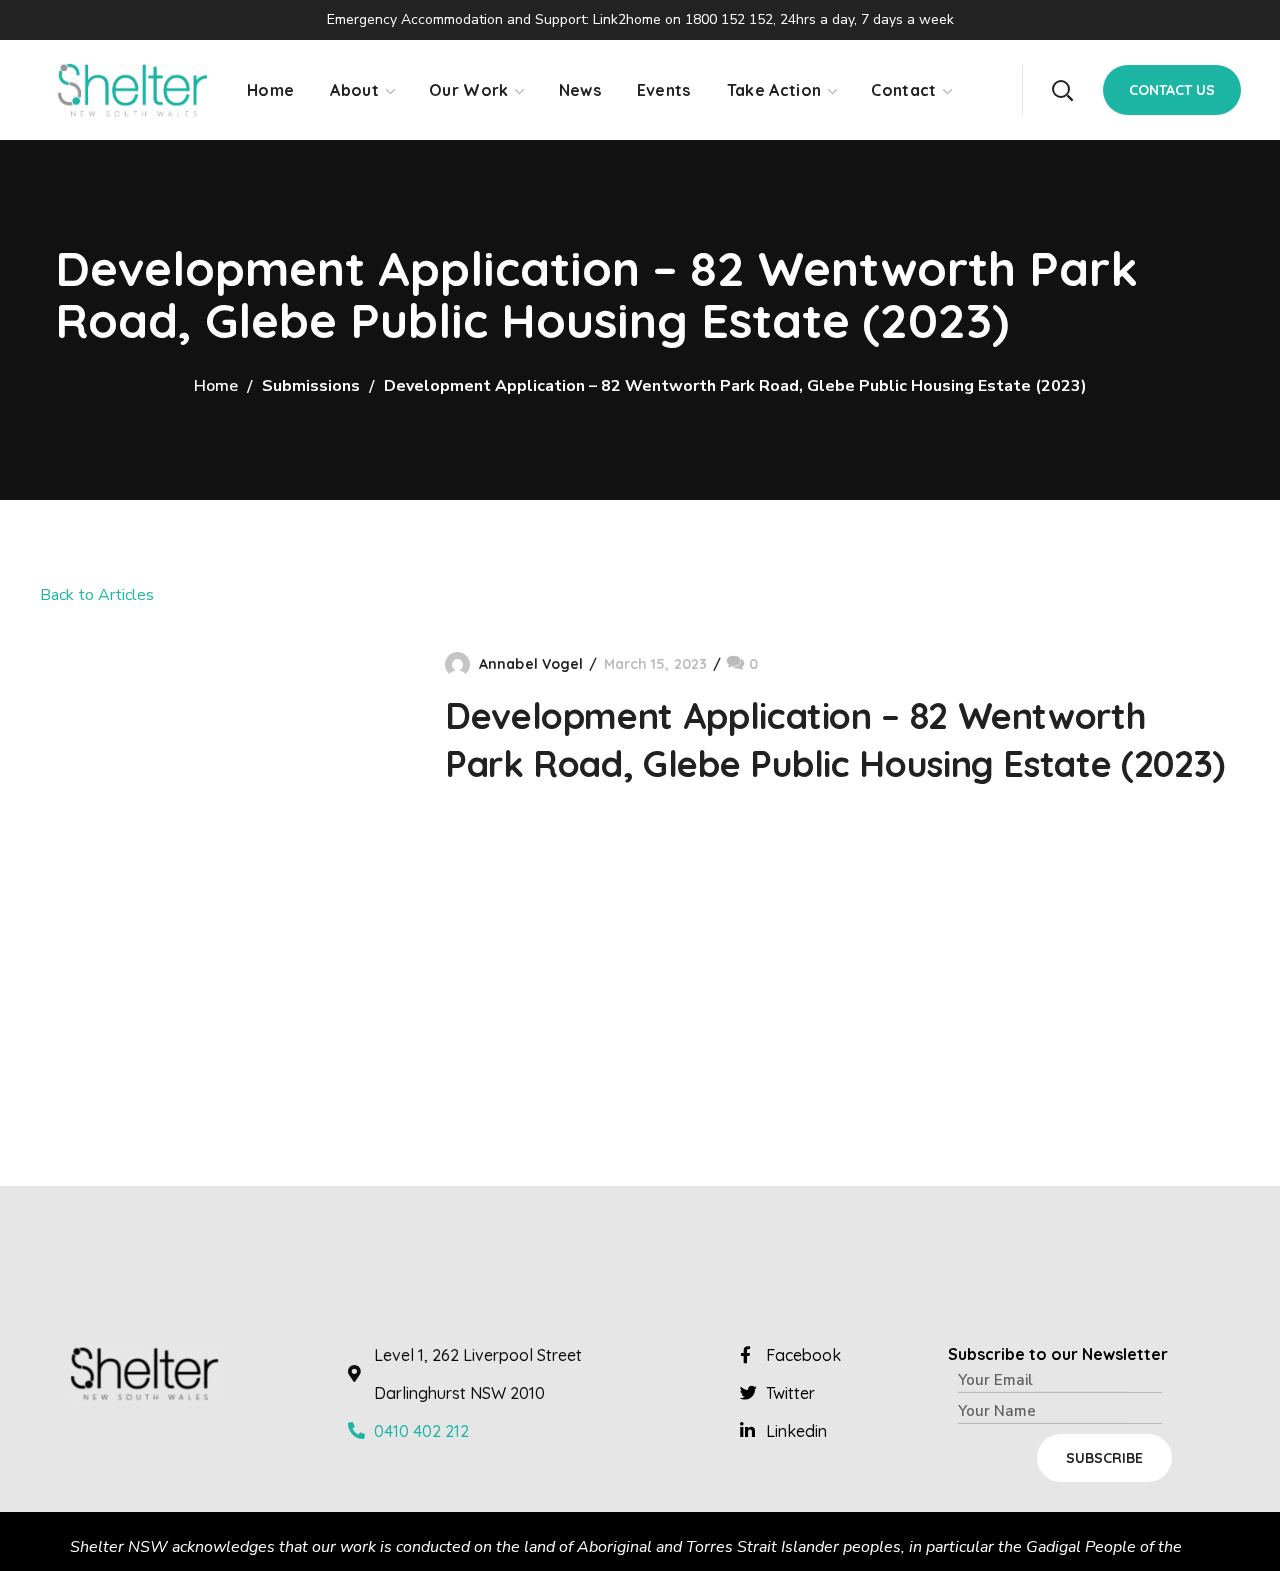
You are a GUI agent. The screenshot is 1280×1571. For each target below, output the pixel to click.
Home (216, 386)
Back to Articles (97, 595)
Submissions (311, 386)
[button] (1062, 90)
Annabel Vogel (531, 664)
